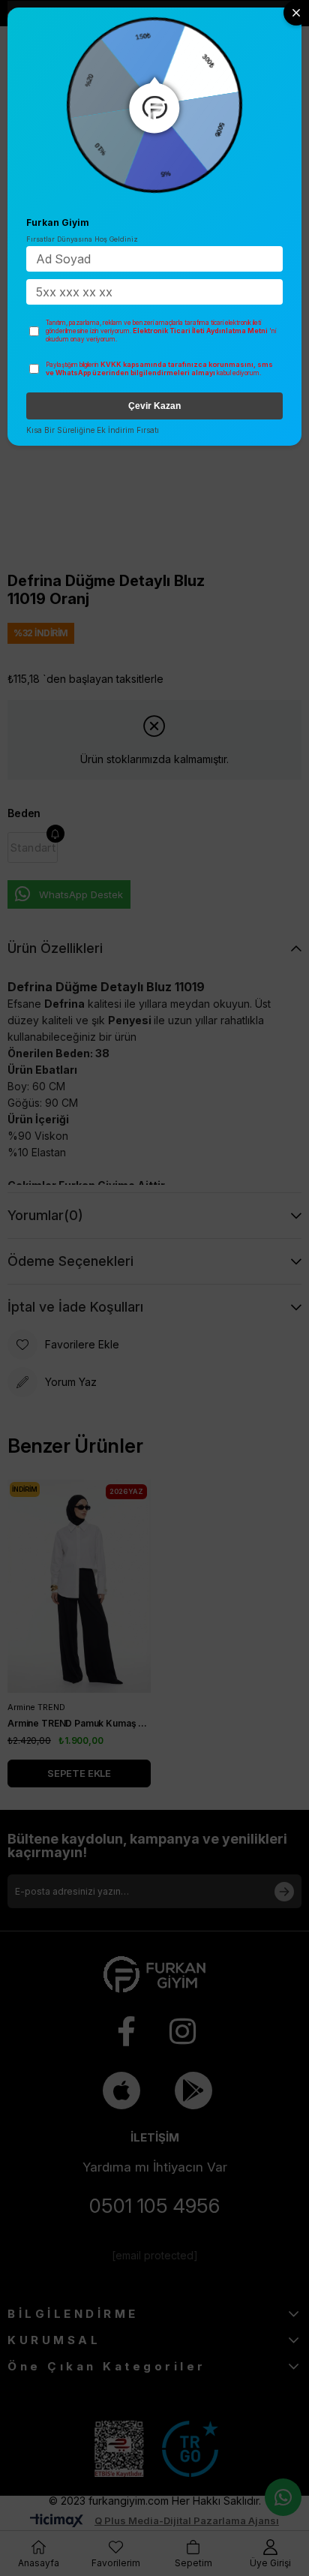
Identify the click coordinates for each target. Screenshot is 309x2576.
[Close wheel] (296, 13)
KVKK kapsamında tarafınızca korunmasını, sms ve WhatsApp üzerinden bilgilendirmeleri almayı (159, 369)
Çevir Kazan (154, 406)
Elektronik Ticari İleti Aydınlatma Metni (200, 331)
